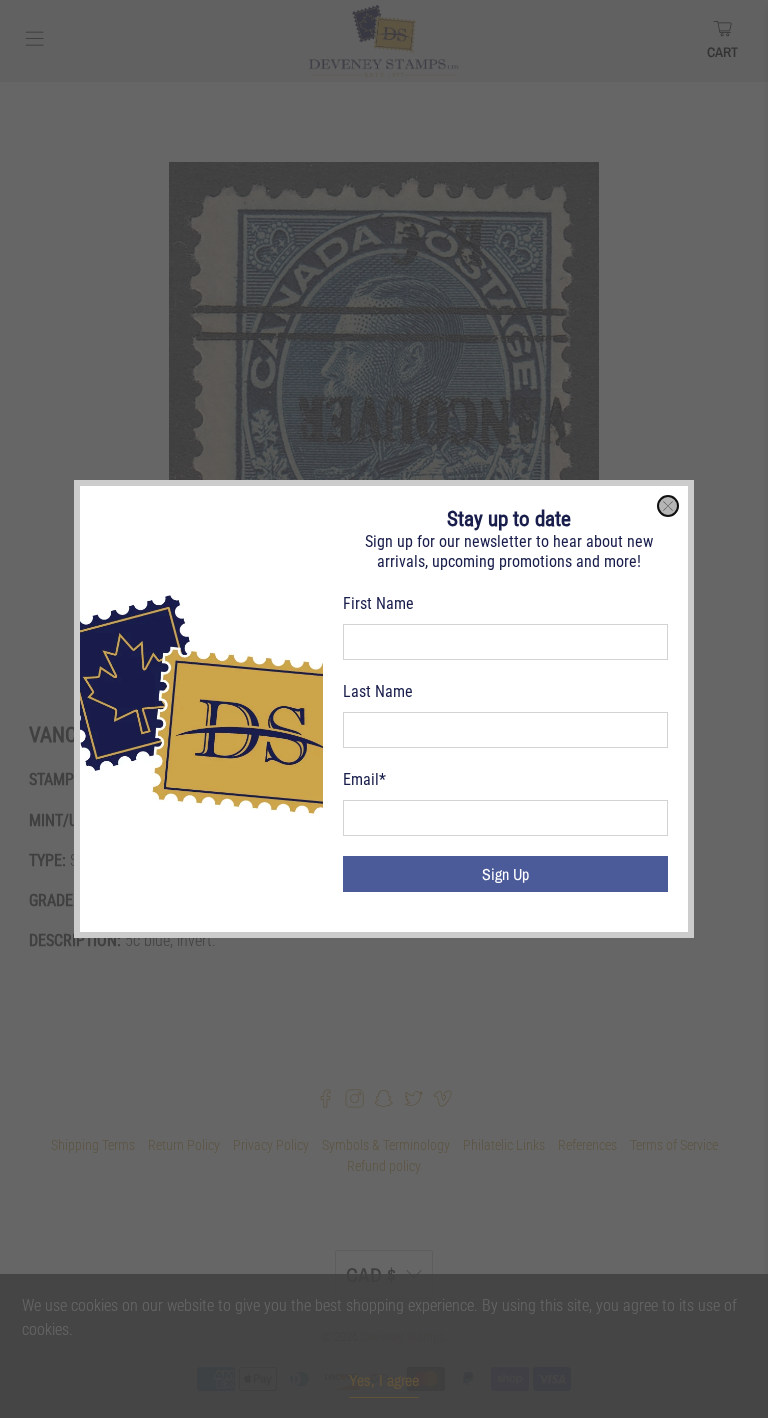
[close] (668, 506)
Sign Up (505, 874)
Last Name (378, 691)
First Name (378, 603)
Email (364, 779)
